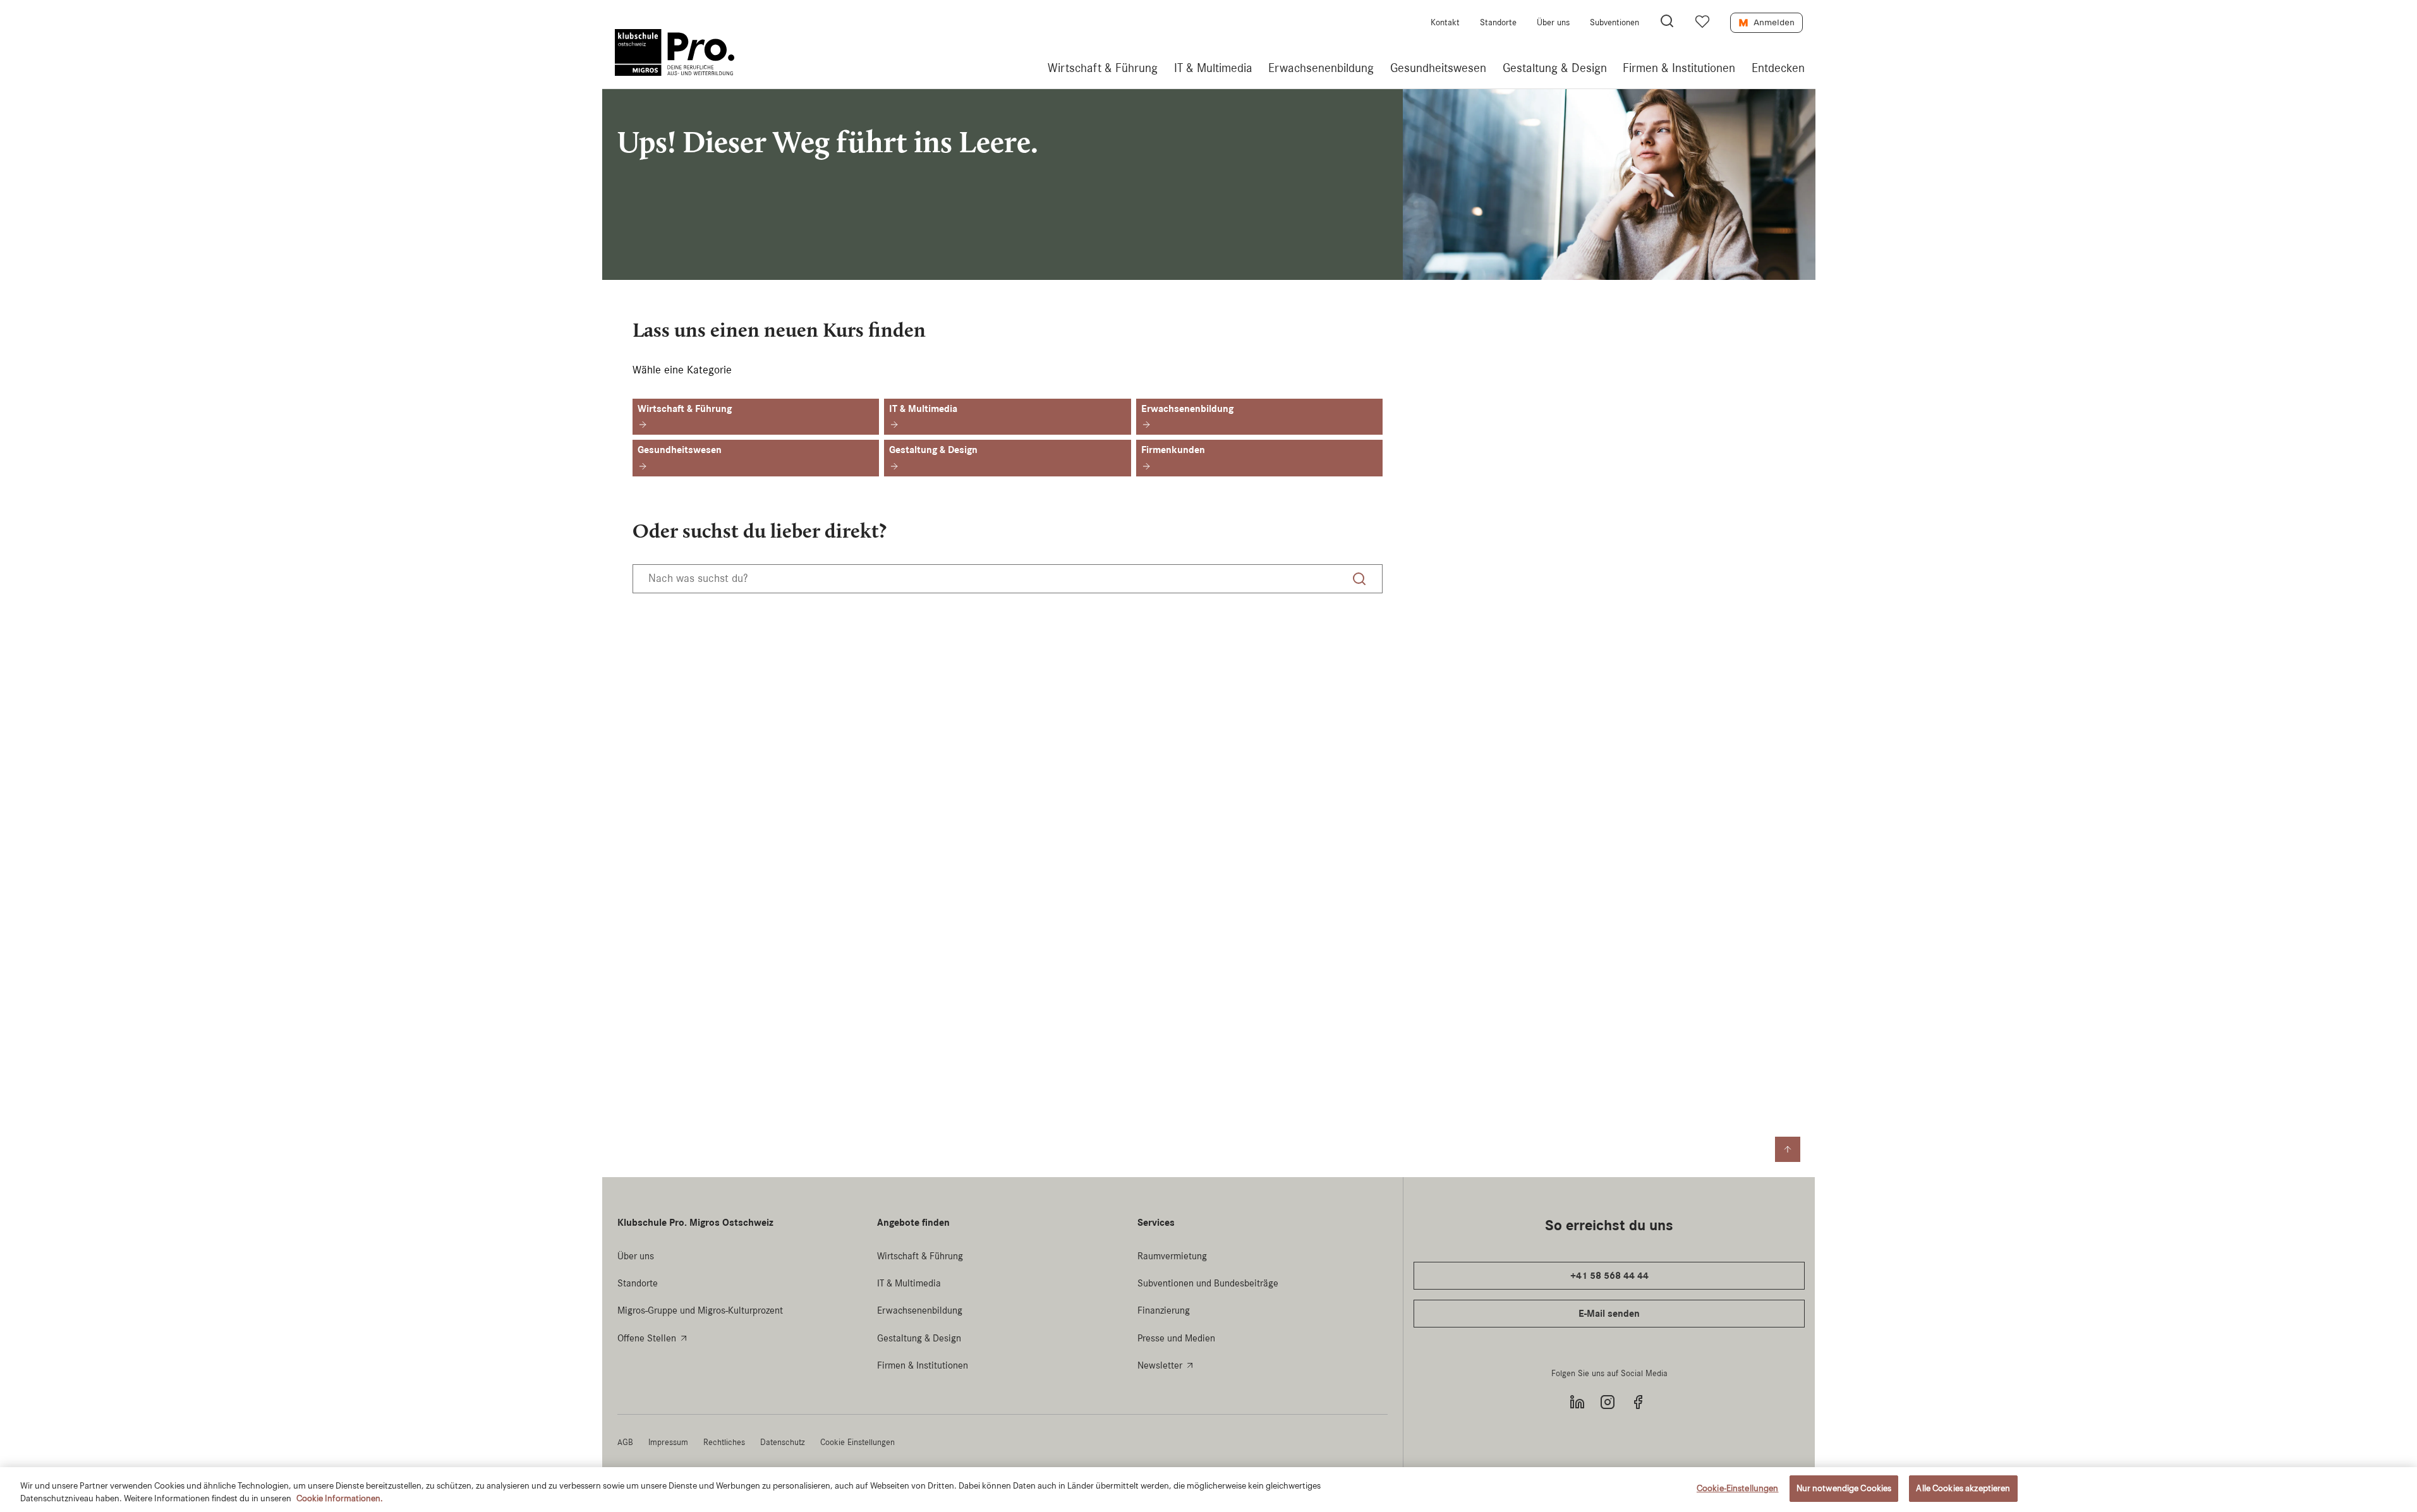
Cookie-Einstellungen (1738, 1488)
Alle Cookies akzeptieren (1963, 1488)
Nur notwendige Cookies (1844, 1488)
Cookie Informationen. (340, 1498)
